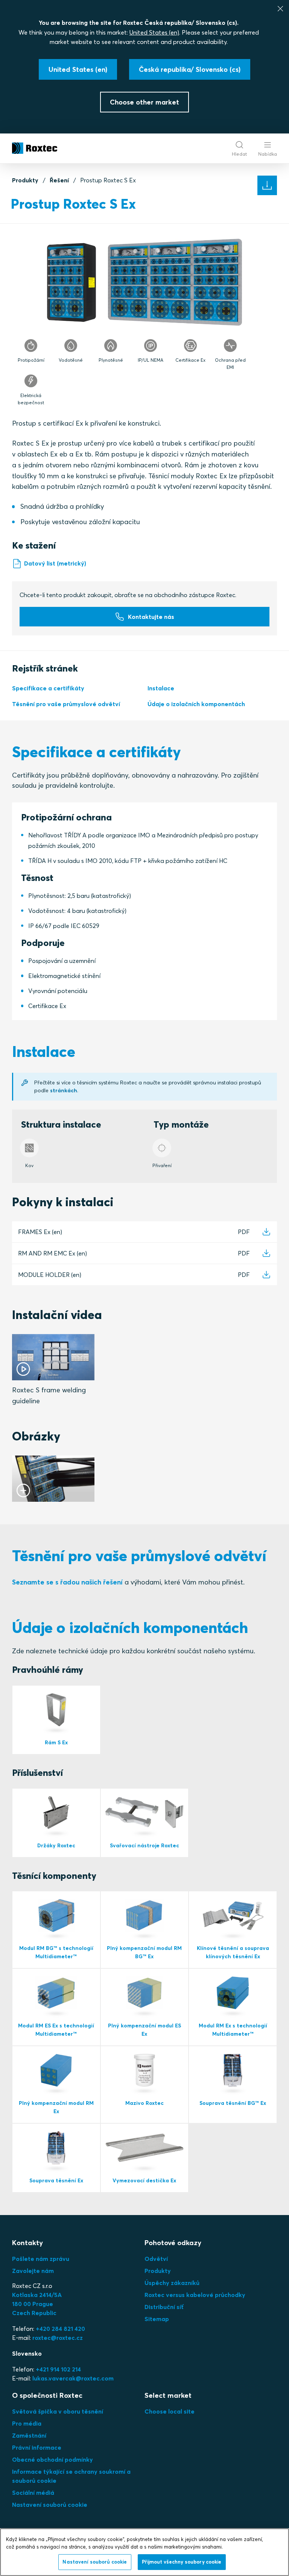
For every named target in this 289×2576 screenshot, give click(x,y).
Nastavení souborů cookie (50, 2505)
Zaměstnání (29, 2435)
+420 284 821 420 (60, 2329)
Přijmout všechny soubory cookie (182, 2562)
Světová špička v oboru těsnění (58, 2411)
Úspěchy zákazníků (172, 2283)
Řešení (59, 180)
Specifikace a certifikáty (48, 688)
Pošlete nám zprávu (41, 2259)
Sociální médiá (33, 2493)
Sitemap (157, 2319)
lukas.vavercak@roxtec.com (73, 2378)
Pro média (27, 2423)
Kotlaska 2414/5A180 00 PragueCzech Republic (37, 2304)
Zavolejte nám (33, 2271)
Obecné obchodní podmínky (52, 2459)
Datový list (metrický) (55, 563)
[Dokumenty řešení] (267, 185)
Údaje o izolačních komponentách (196, 704)
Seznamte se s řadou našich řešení (67, 1582)
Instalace (161, 688)
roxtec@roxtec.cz (58, 2338)
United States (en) (154, 32)
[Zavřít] (280, 9)
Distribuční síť (164, 2307)
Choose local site (170, 2411)
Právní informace (37, 2447)
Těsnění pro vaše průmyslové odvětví (66, 704)
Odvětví (156, 2259)
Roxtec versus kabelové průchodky (195, 2295)
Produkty (25, 180)
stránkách (64, 1090)
